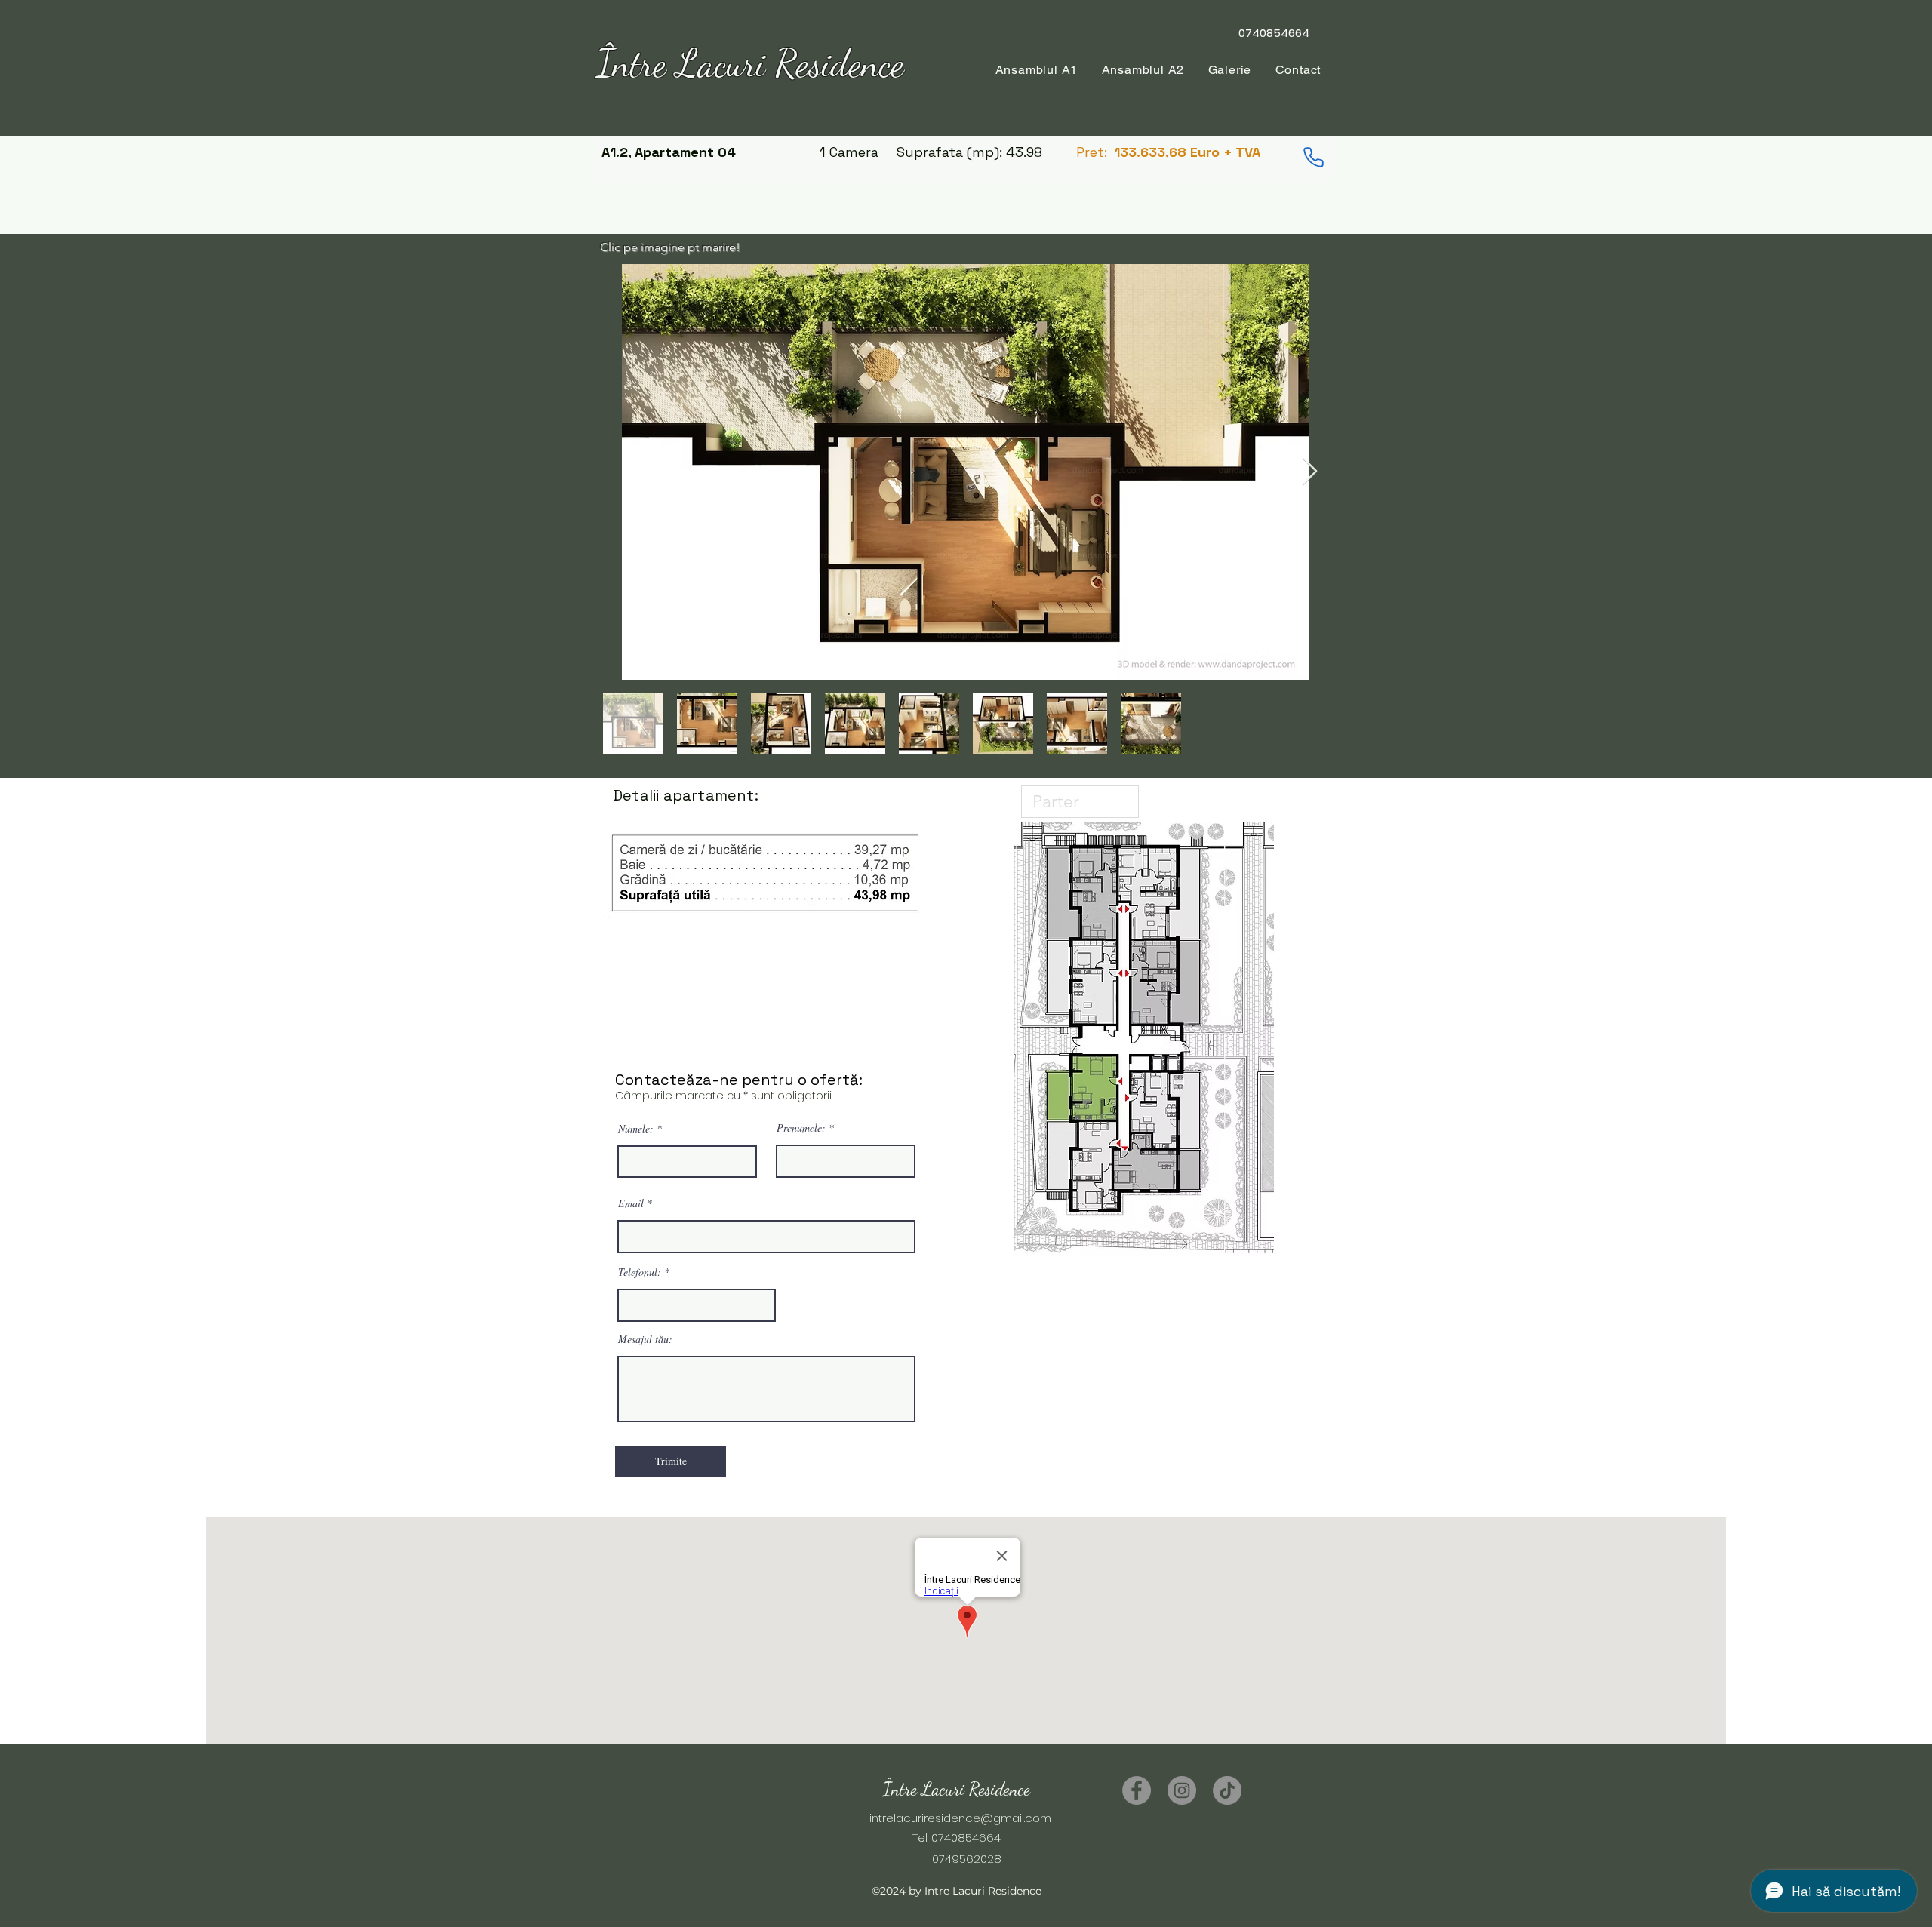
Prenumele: (801, 1128)
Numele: (636, 1129)
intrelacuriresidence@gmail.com (960, 1818)
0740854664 (966, 1838)
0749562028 (956, 1859)
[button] (1143, 70)
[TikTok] (1227, 1790)
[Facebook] (1137, 1790)
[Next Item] (1310, 472)
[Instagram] (1182, 1790)
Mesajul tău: (645, 1339)
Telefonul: (640, 1272)
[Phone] (1313, 157)
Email (631, 1203)
